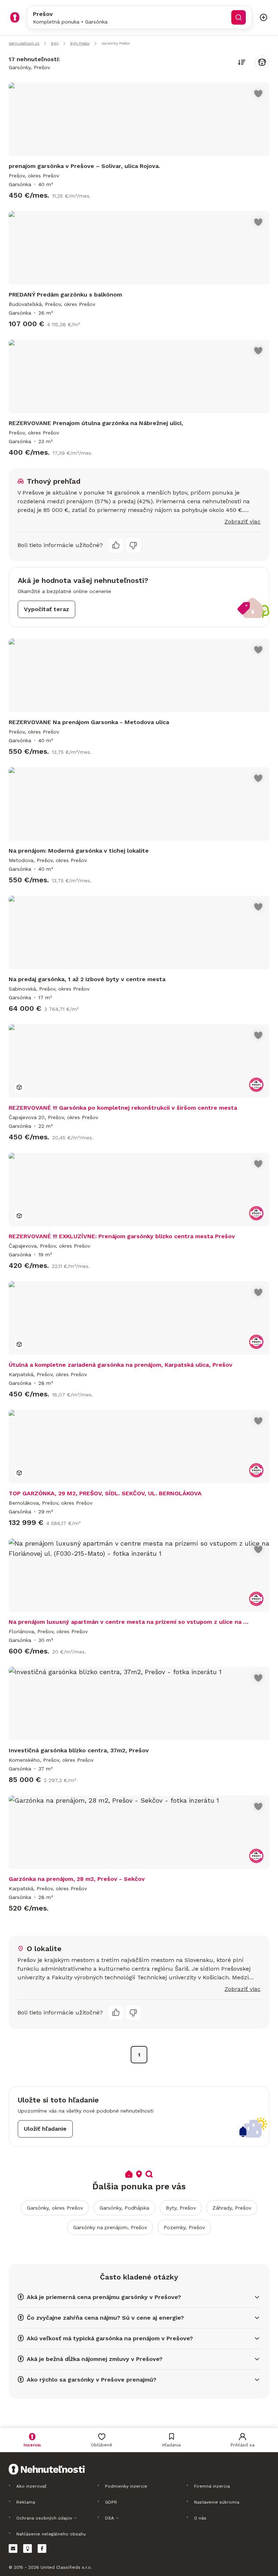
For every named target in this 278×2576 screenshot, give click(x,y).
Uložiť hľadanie (45, 2129)
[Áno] (116, 545)
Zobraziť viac (243, 522)
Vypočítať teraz (47, 609)
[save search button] (262, 62)
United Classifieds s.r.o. (66, 2567)
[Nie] (133, 545)
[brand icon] (15, 17)
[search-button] (239, 17)
